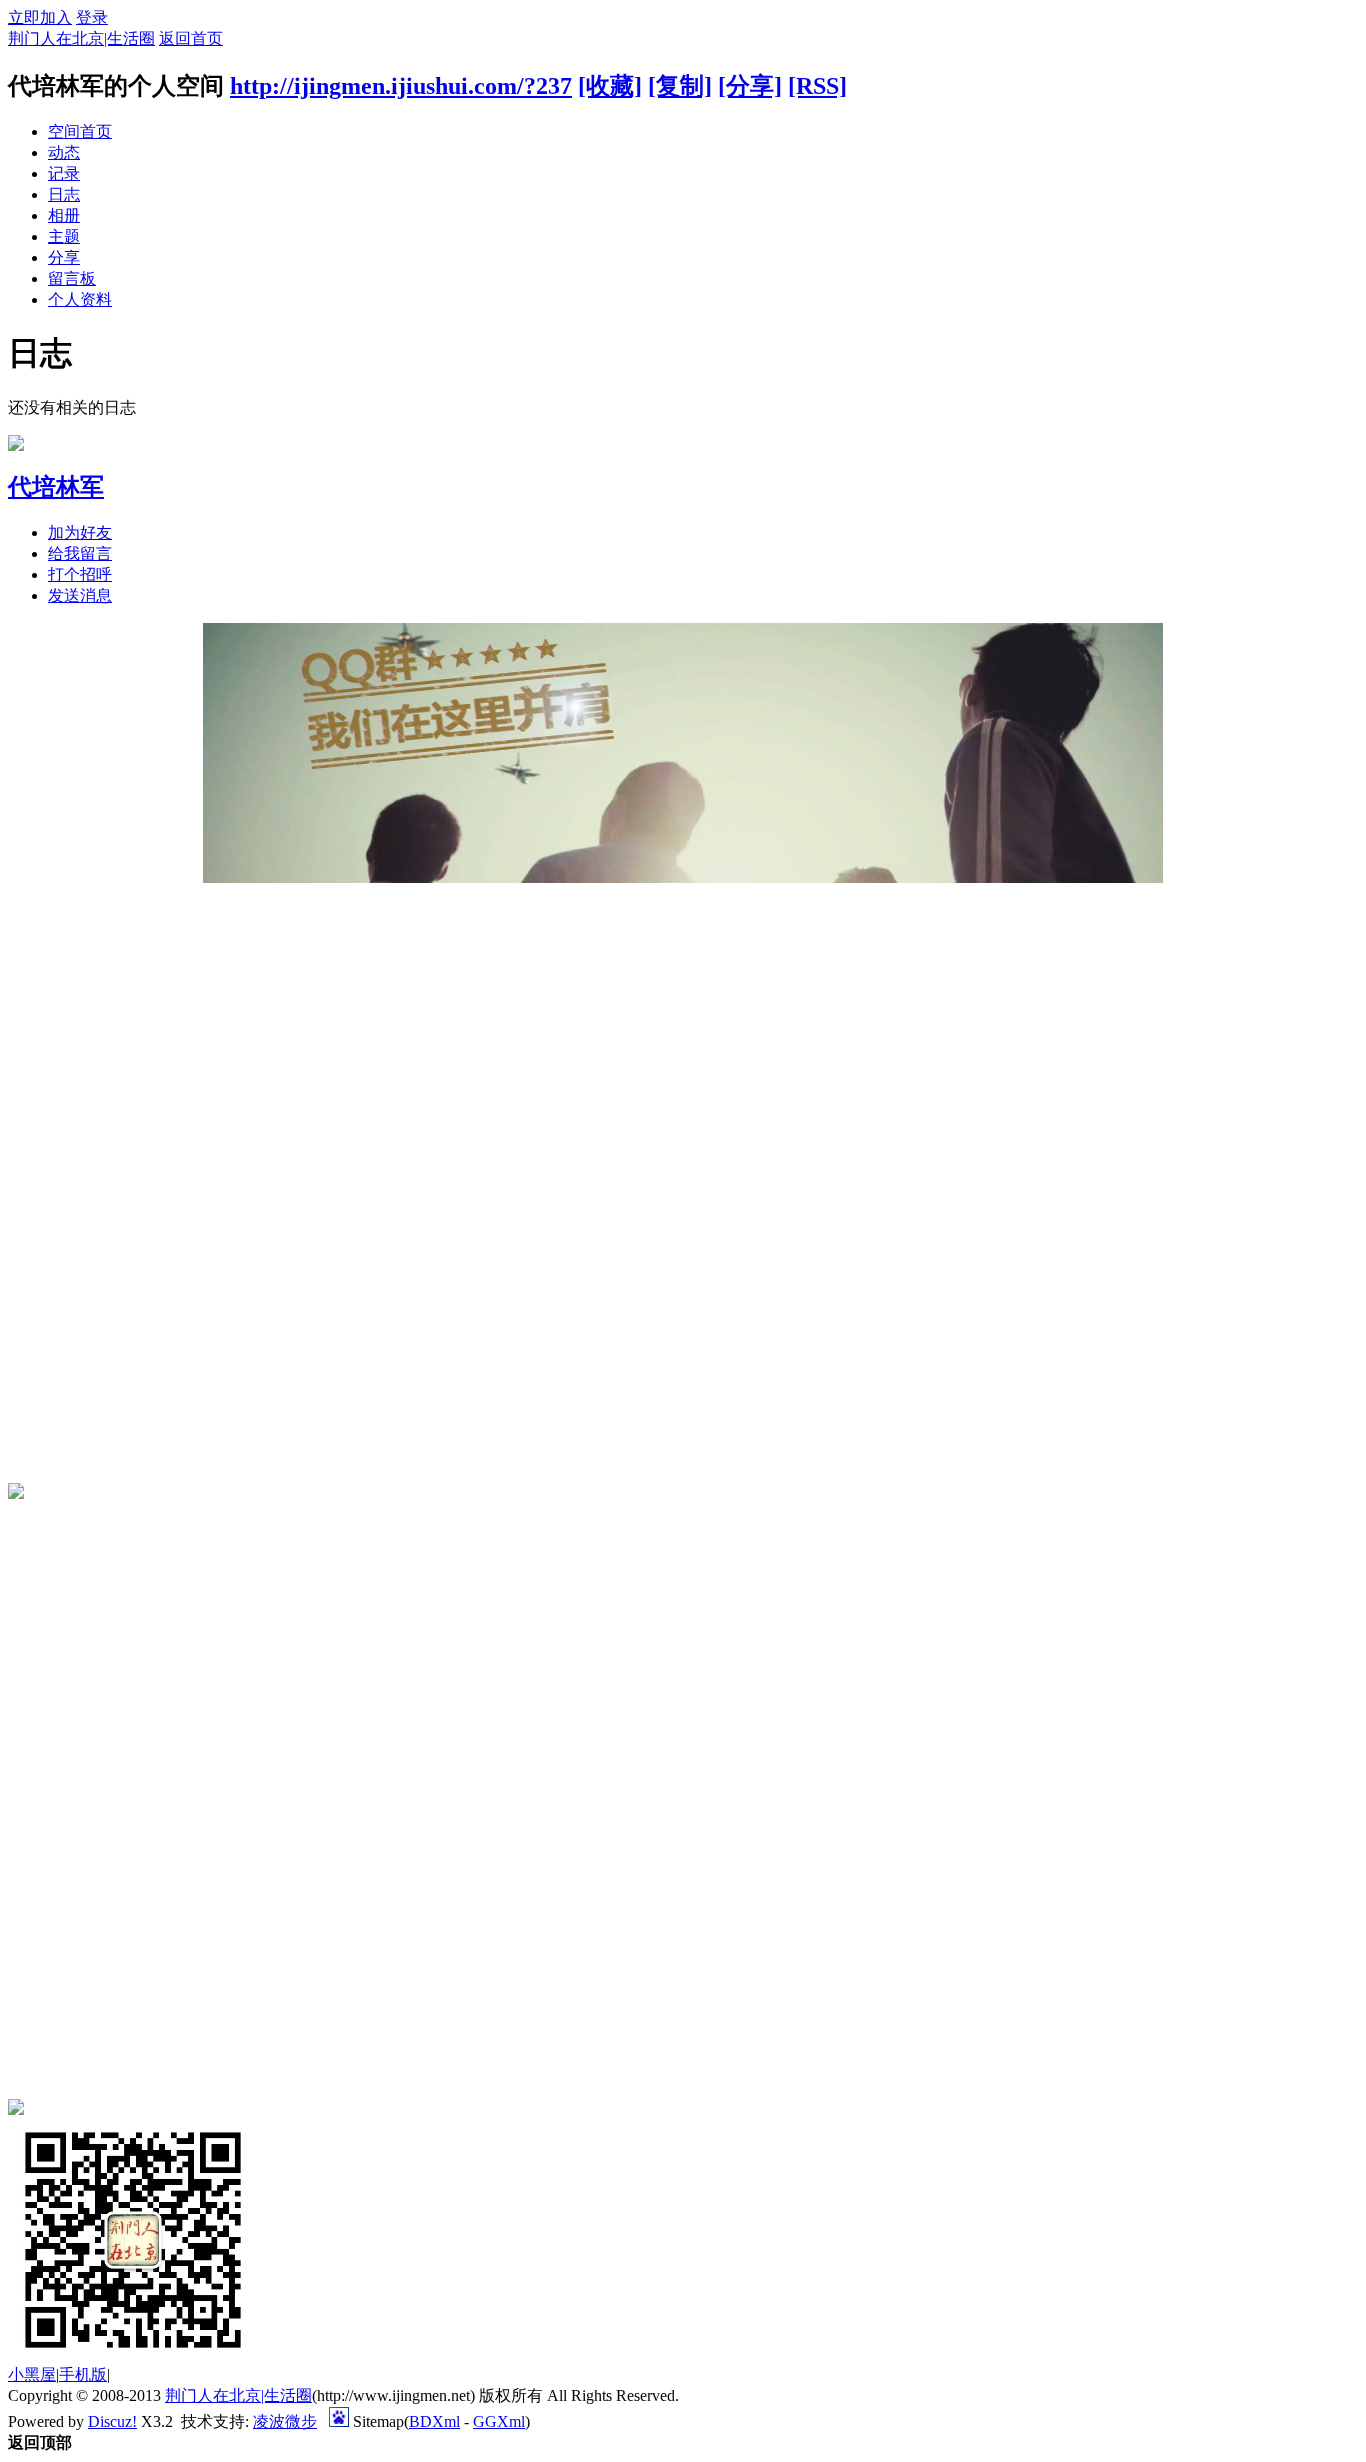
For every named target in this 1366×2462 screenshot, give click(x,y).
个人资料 (80, 299)
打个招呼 (80, 574)
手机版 (83, 2374)
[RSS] (817, 86)
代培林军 (56, 487)
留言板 (72, 278)
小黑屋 (32, 2374)
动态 (64, 152)
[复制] (680, 86)
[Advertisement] (68, 1183)
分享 (64, 257)
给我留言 (80, 553)
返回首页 (191, 38)
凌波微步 (285, 2421)
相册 (64, 215)
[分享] (750, 86)
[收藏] (610, 86)
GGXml (499, 2421)
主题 (64, 236)
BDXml (434, 2421)
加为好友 (80, 532)
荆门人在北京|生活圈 (81, 38)
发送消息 (80, 595)
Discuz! (112, 2421)
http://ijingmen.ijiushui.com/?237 (401, 86)
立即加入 (40, 17)
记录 (64, 173)
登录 (92, 17)
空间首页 (80, 131)
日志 (64, 194)
